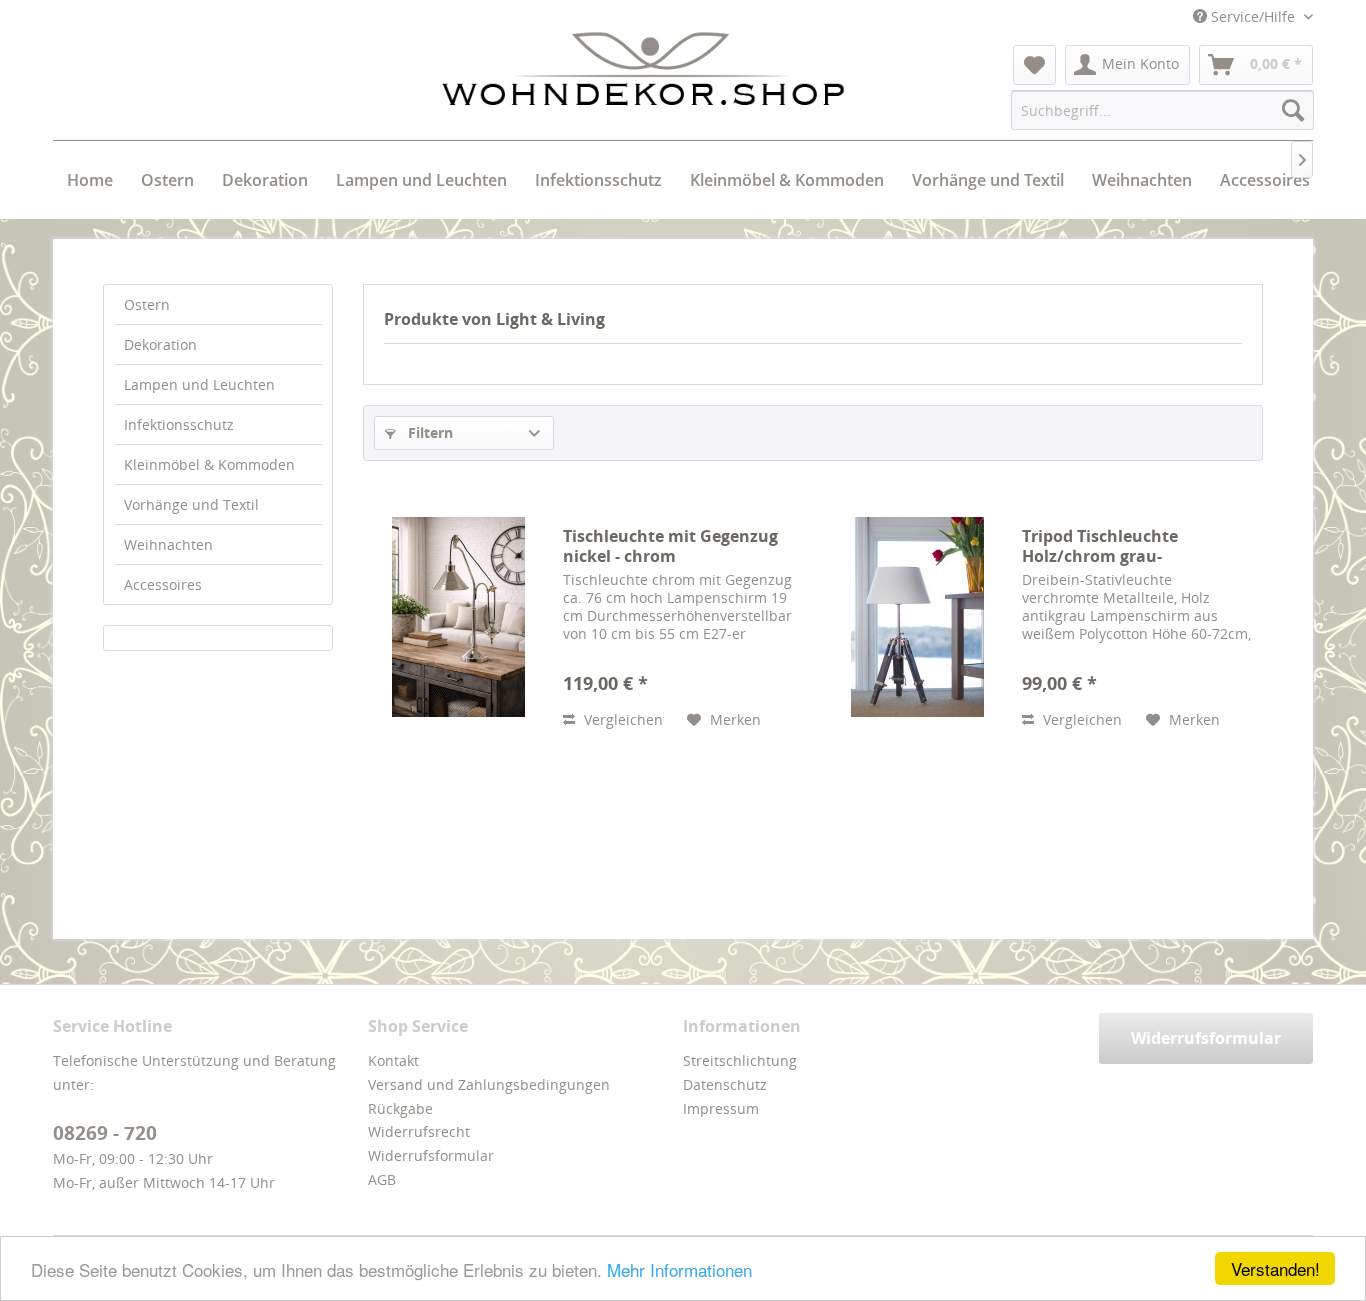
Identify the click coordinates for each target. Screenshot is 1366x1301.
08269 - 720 (105, 1133)
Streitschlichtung (740, 1060)
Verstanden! (1275, 1268)
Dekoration (160, 344)
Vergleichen (621, 719)
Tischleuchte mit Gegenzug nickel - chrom (670, 546)
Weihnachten (168, 544)
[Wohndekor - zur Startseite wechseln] (643, 69)
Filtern (428, 432)
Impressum (721, 1108)
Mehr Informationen (679, 1269)
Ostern (147, 304)
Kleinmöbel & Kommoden (209, 464)
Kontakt (393, 1060)
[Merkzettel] (1034, 65)
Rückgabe (400, 1108)
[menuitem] (1034, 65)
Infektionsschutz (179, 424)
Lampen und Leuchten (199, 384)
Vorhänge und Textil (191, 504)
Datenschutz (725, 1084)
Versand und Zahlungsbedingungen (489, 1084)
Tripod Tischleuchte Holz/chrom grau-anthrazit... (1100, 546)
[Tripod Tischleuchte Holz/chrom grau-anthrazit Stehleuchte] (917, 616)
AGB (382, 1179)
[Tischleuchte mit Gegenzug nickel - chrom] (458, 616)
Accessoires (163, 584)
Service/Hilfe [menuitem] (1253, 16)
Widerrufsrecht (419, 1131)
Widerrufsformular (431, 1155)
